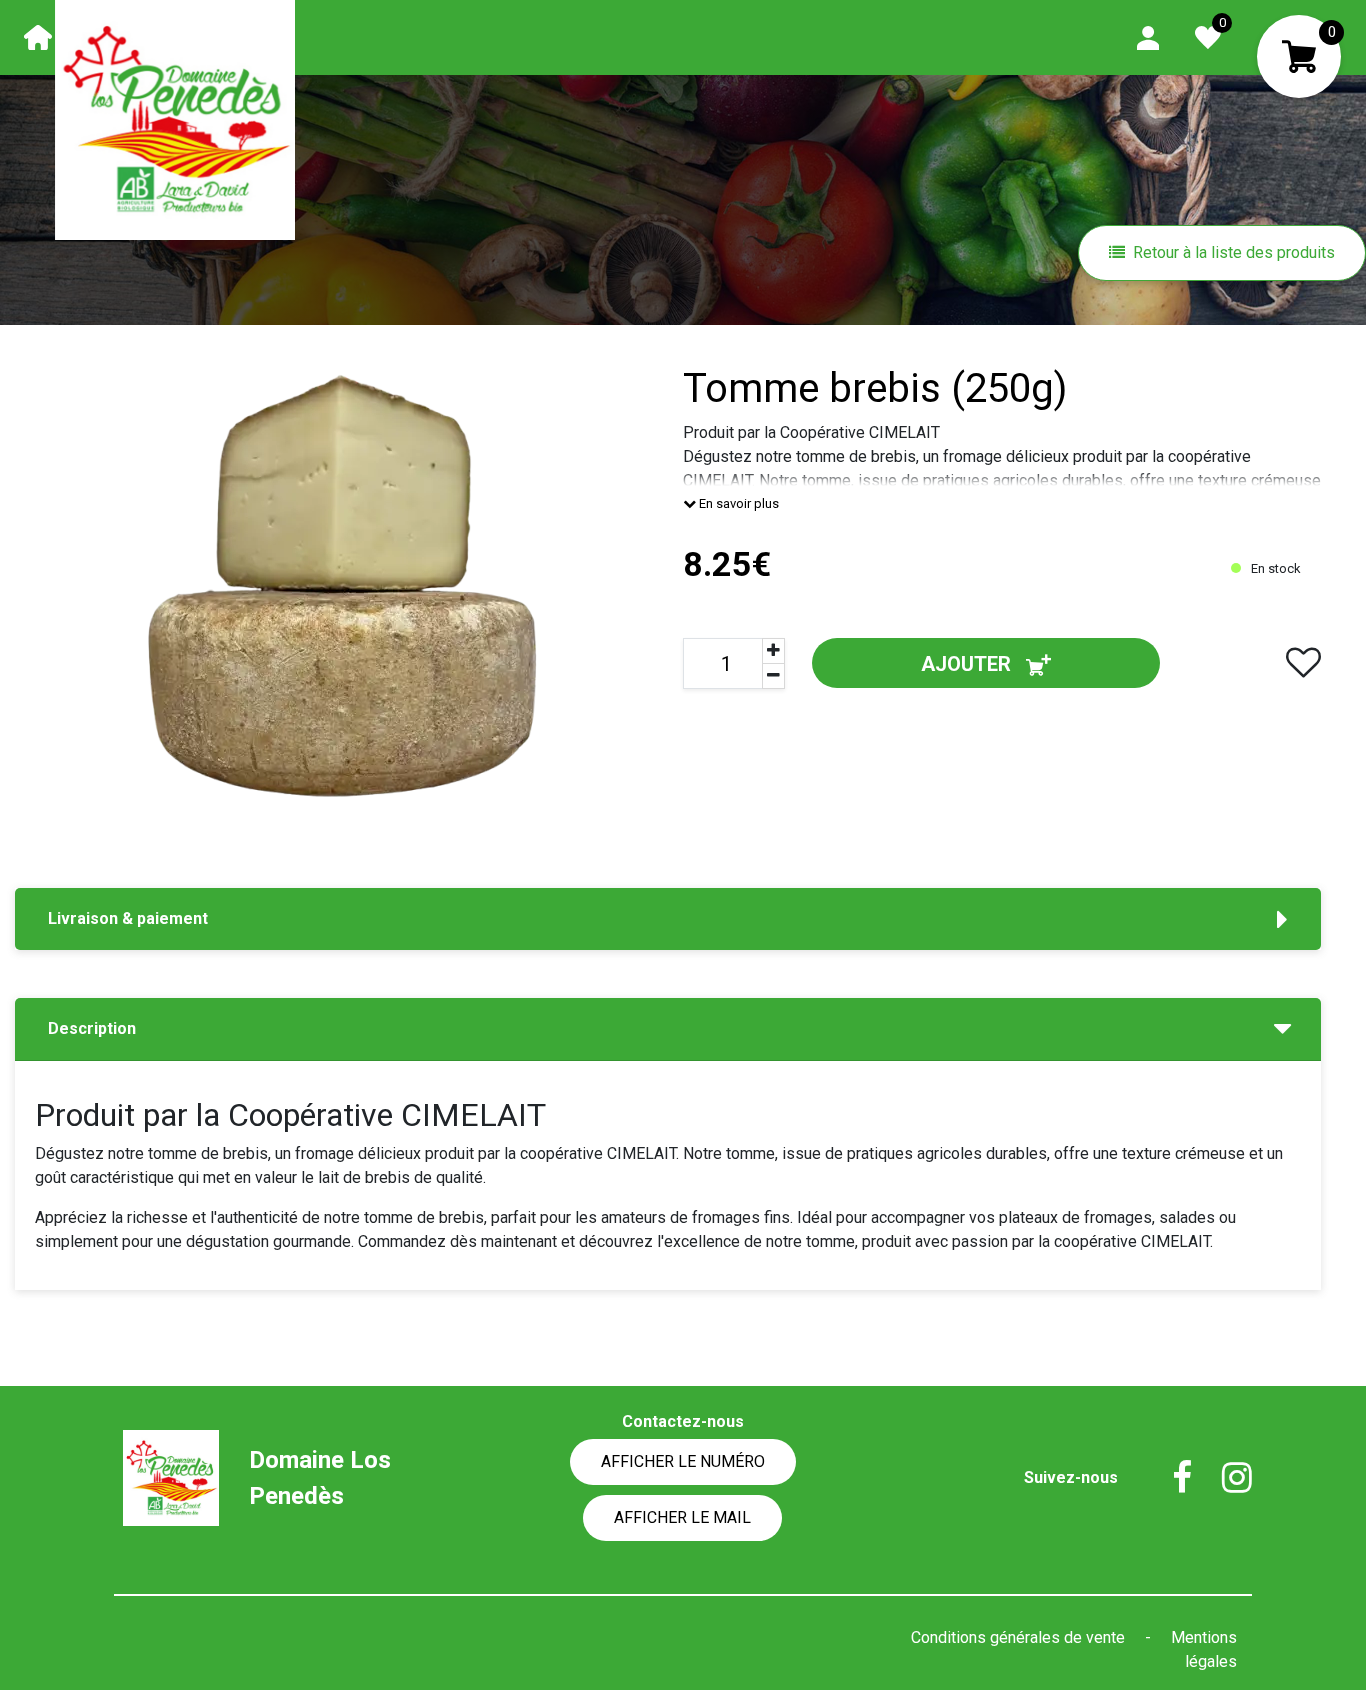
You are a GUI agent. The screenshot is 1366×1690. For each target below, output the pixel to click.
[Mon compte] (1148, 36)
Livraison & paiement (128, 918)
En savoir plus (737, 503)
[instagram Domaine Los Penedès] (1222, 1478)
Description (92, 1028)
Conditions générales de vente (1020, 1637)
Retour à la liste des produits (1234, 252)
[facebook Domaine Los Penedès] (1167, 1478)
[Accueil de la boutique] (38, 37)
